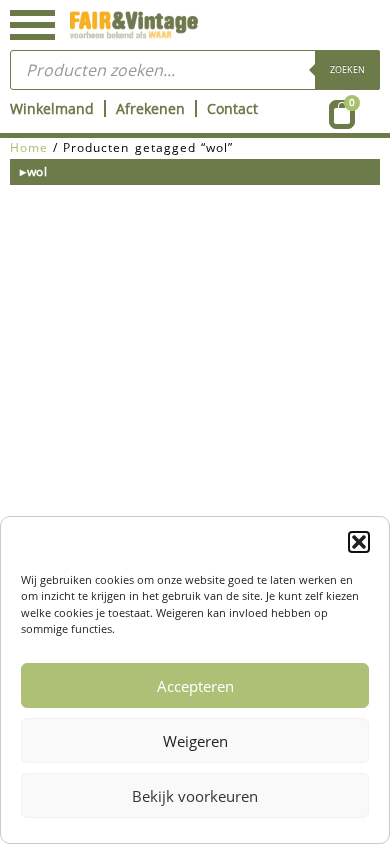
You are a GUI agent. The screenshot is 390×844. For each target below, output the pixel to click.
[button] (359, 542)
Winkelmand (52, 108)
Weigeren (195, 741)
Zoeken (347, 69)
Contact (232, 108)
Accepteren (195, 686)
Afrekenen (150, 108)
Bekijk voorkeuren (195, 796)
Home (29, 147)
